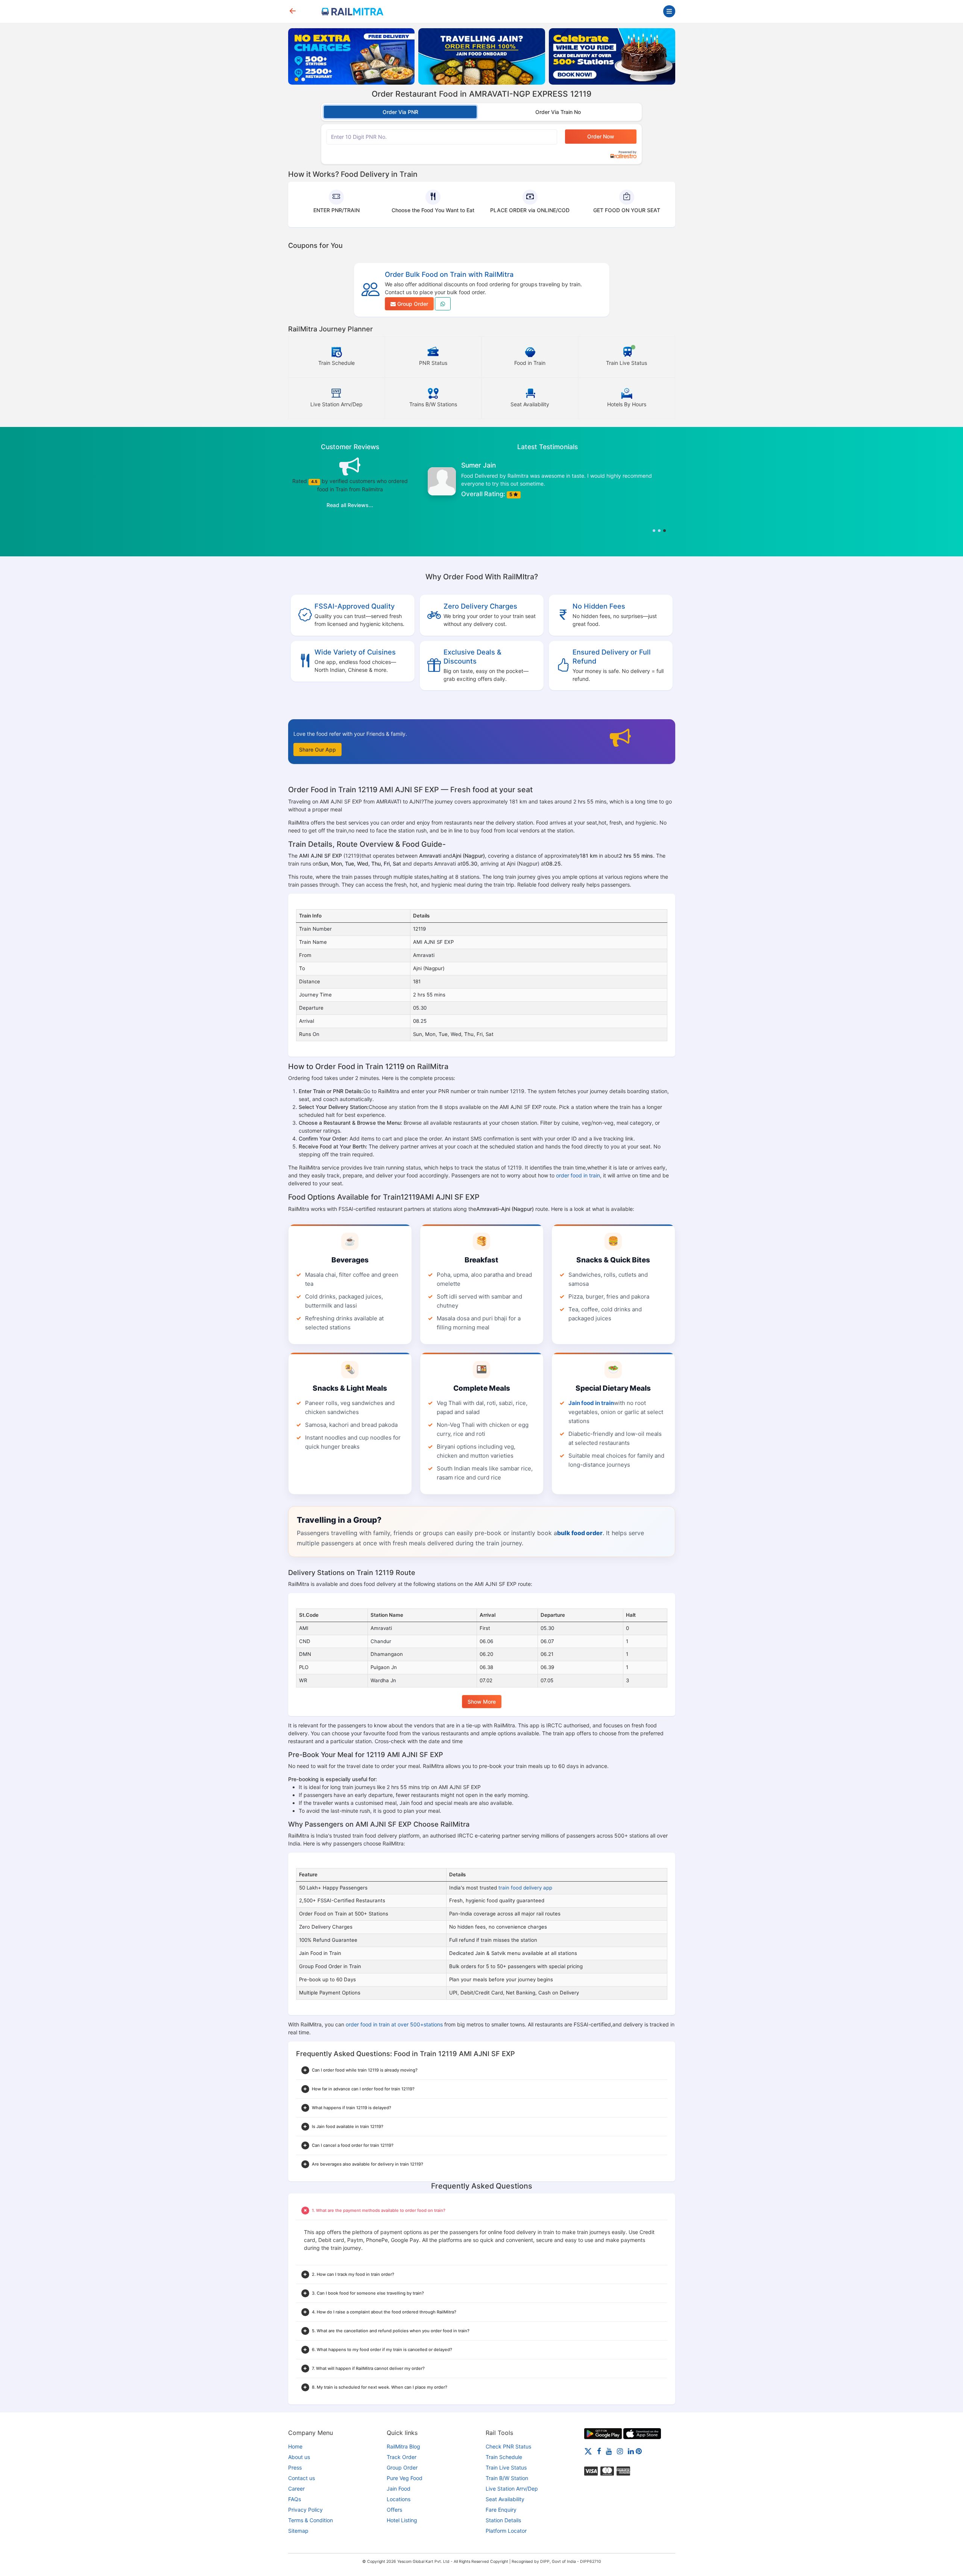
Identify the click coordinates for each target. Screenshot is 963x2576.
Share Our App (317, 750)
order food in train (578, 1175)
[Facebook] (599, 2451)
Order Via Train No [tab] (558, 112)
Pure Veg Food (405, 2478)
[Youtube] (609, 2451)
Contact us (302, 2478)
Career (296, 2489)
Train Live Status (506, 2467)
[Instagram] (620, 2451)
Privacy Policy (305, 2510)
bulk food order (580, 1533)
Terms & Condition (311, 2520)
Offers (394, 2510)
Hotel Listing (402, 2520)
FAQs (295, 2499)
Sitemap (298, 2531)
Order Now (601, 136)
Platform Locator (506, 2531)
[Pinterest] (639, 2451)
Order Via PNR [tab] (400, 112)
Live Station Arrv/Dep (512, 2489)
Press (295, 2467)
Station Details (503, 2520)
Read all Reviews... (350, 505)
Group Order (412, 304)
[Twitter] (588, 2451)
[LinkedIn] (631, 2451)
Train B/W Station (507, 2478)
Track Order (402, 2457)
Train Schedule (504, 2457)
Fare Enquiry (501, 2510)
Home (295, 2446)
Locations (399, 2499)
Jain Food (399, 2489)
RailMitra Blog (403, 2446)
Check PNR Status (508, 2446)
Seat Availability (505, 2499)
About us (299, 2457)
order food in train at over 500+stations (394, 2024)
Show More (482, 1702)
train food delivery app (525, 1888)
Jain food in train (591, 1403)
